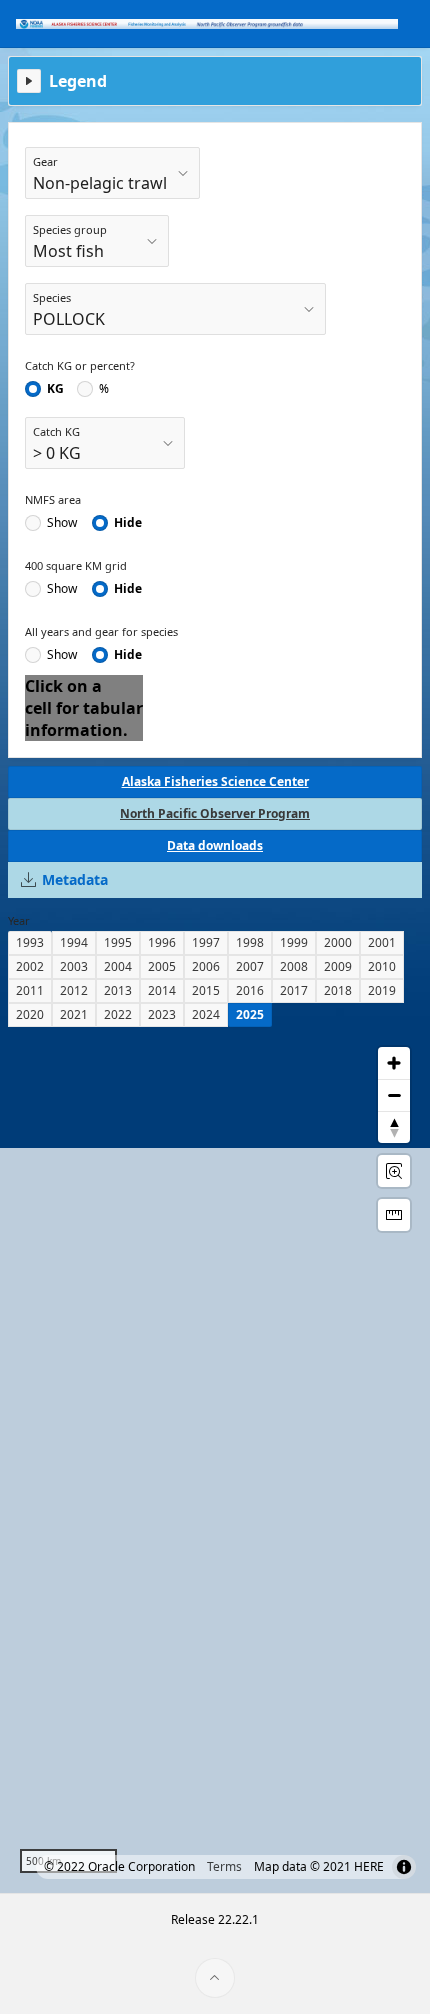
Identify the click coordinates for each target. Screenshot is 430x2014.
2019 (382, 990)
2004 (118, 966)
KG (55, 389)
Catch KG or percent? (80, 365)
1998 (250, 942)
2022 (118, 1014)
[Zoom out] (394, 1095)
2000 (338, 942)
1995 (118, 942)
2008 (294, 966)
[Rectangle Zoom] (394, 1171)
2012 (74, 990)
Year (19, 920)
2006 (206, 966)
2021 (74, 1014)
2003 (74, 966)
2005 (162, 966)
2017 (294, 990)
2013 (118, 990)
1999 (294, 942)
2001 (382, 942)
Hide (128, 523)
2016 (250, 990)
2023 (162, 1014)
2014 (162, 990)
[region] (215, 1460)
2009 (338, 966)
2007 (250, 966)
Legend (78, 81)
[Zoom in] (394, 1063)
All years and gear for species (101, 631)
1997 (206, 942)
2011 (30, 990)
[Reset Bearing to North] (394, 1127)
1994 (74, 942)
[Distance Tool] (394, 1215)
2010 (382, 966)
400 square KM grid (76, 565)
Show (62, 523)
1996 (162, 942)
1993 (30, 942)
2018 (338, 990)
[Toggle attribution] (404, 1867)
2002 (30, 966)
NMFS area (53, 499)
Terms (224, 1866)
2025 (250, 1014)
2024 (206, 1014)
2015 (206, 990)
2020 (30, 1014)
